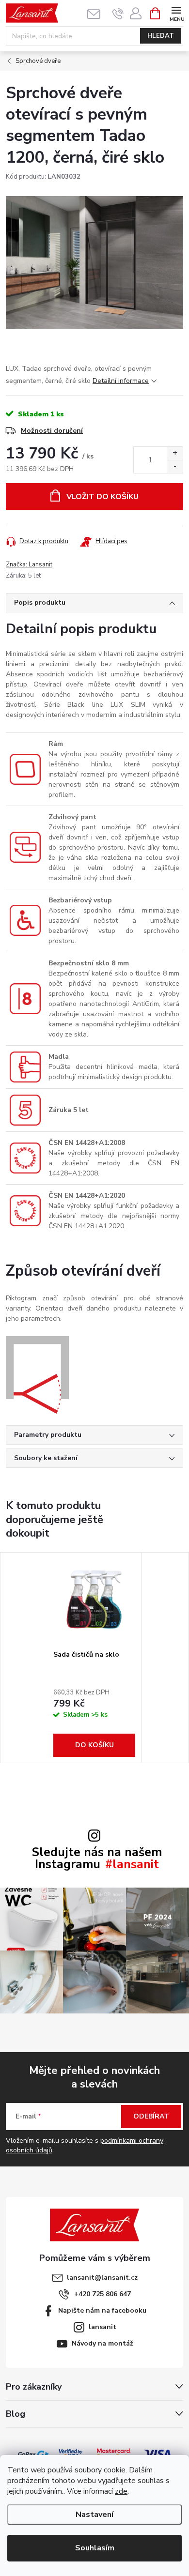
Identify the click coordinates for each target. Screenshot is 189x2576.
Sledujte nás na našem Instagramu (97, 1859)
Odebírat (151, 2116)
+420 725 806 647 (102, 2294)
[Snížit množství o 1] (175, 466)
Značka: (29, 564)
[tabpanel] (94, 1658)
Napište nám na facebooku (102, 2310)
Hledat (161, 36)
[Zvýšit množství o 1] (175, 453)
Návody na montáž (102, 2343)
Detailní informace (121, 381)
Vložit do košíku (102, 497)
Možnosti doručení (52, 431)
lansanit (102, 2327)
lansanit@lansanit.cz (102, 2278)
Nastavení (94, 2515)
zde (121, 2491)
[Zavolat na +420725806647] (118, 14)
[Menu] (176, 13)
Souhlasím (95, 2548)
